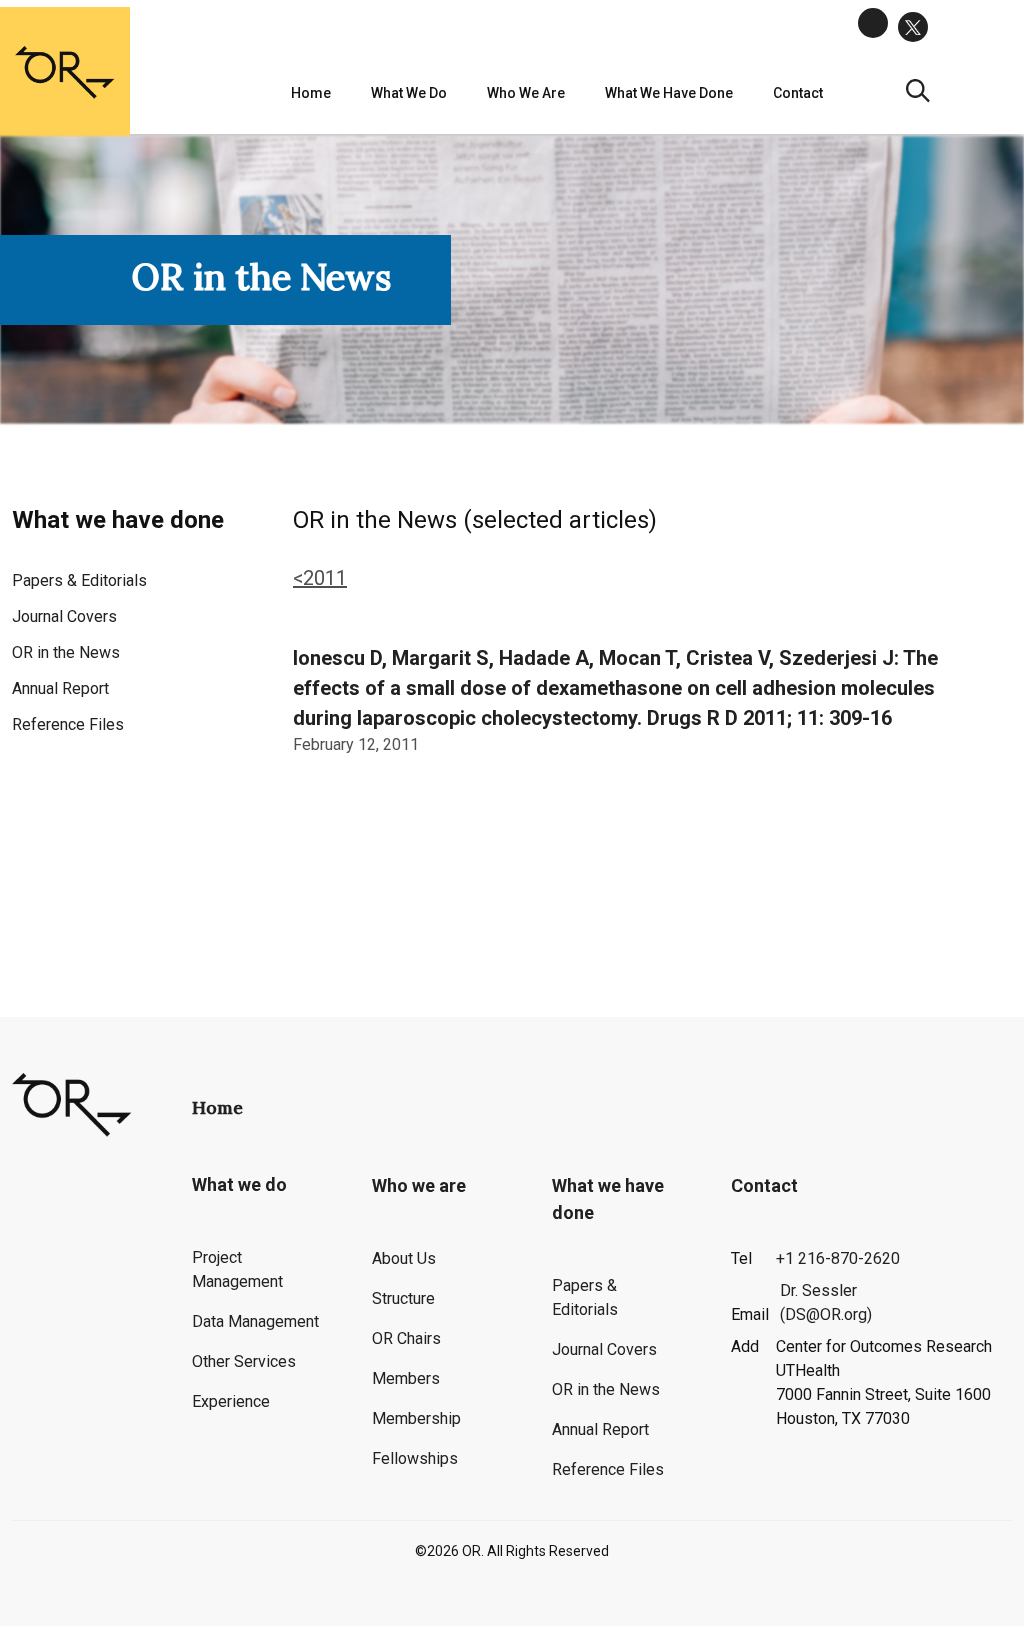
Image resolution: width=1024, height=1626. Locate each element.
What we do (409, 93)
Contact (764, 1185)
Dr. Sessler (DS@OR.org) (826, 1302)
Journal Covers (64, 616)
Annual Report (60, 688)
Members (406, 1378)
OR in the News (66, 652)
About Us (404, 1258)
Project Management (237, 1269)
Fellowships (415, 1458)
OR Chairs (406, 1338)
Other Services (244, 1361)
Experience (231, 1401)
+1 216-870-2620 (838, 1258)
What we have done (669, 93)
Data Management (255, 1321)
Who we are (526, 93)
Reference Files (68, 724)
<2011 (320, 578)
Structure (403, 1298)
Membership (416, 1418)
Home (311, 93)
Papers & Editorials (79, 580)
